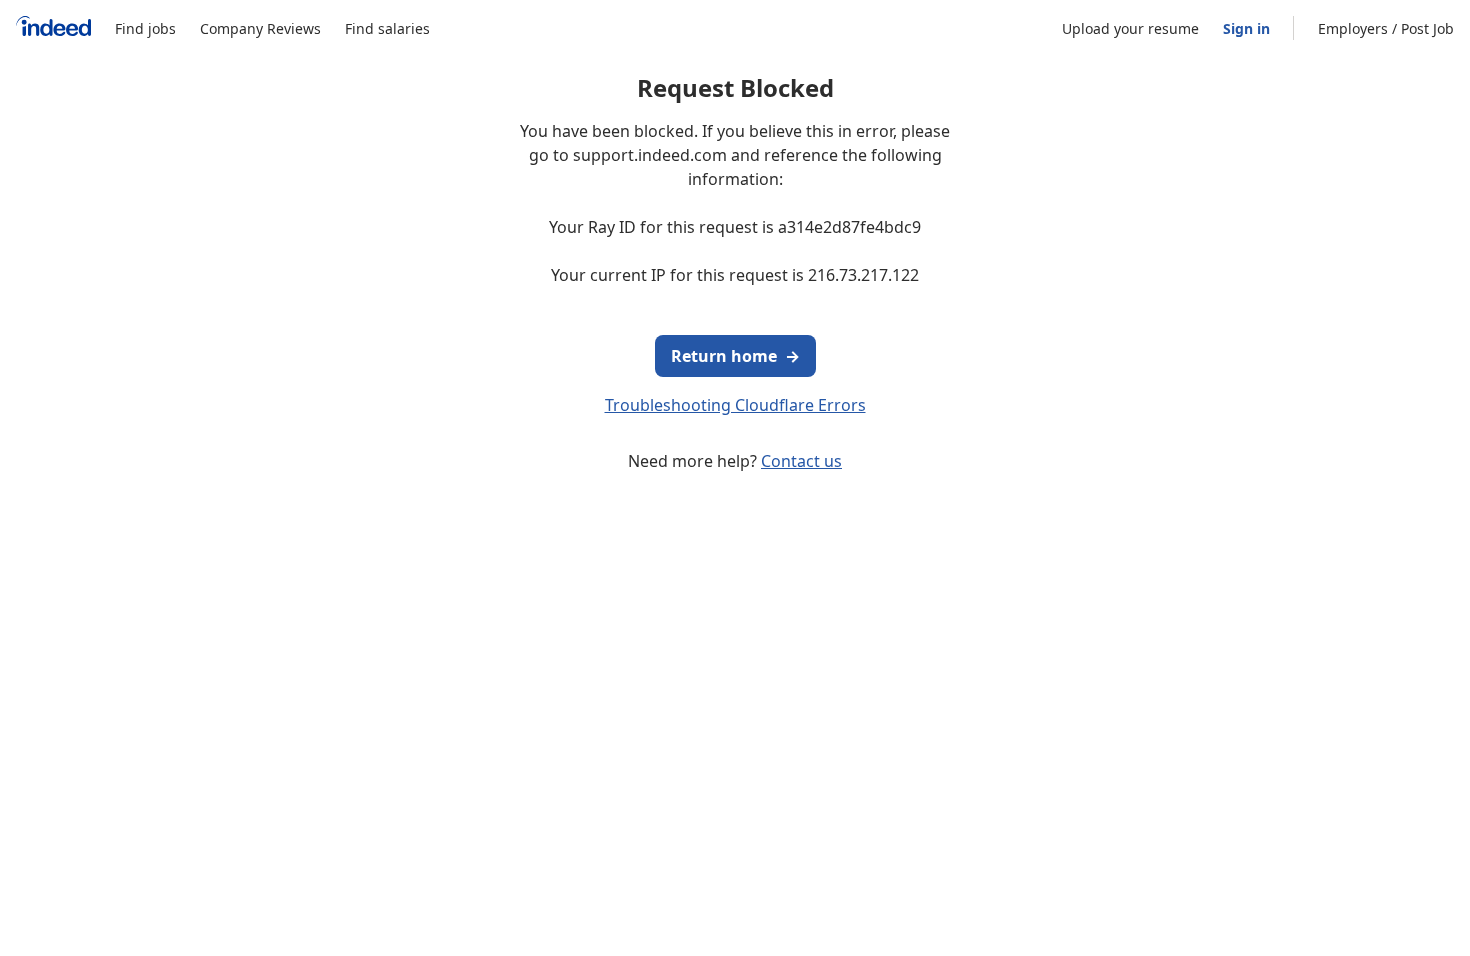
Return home (735, 356)
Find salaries (387, 28)
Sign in (1246, 28)
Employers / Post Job (1386, 28)
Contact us (801, 461)
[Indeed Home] (53, 28)
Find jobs (145, 28)
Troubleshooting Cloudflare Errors (735, 405)
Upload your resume (1130, 28)
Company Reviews (260, 28)
